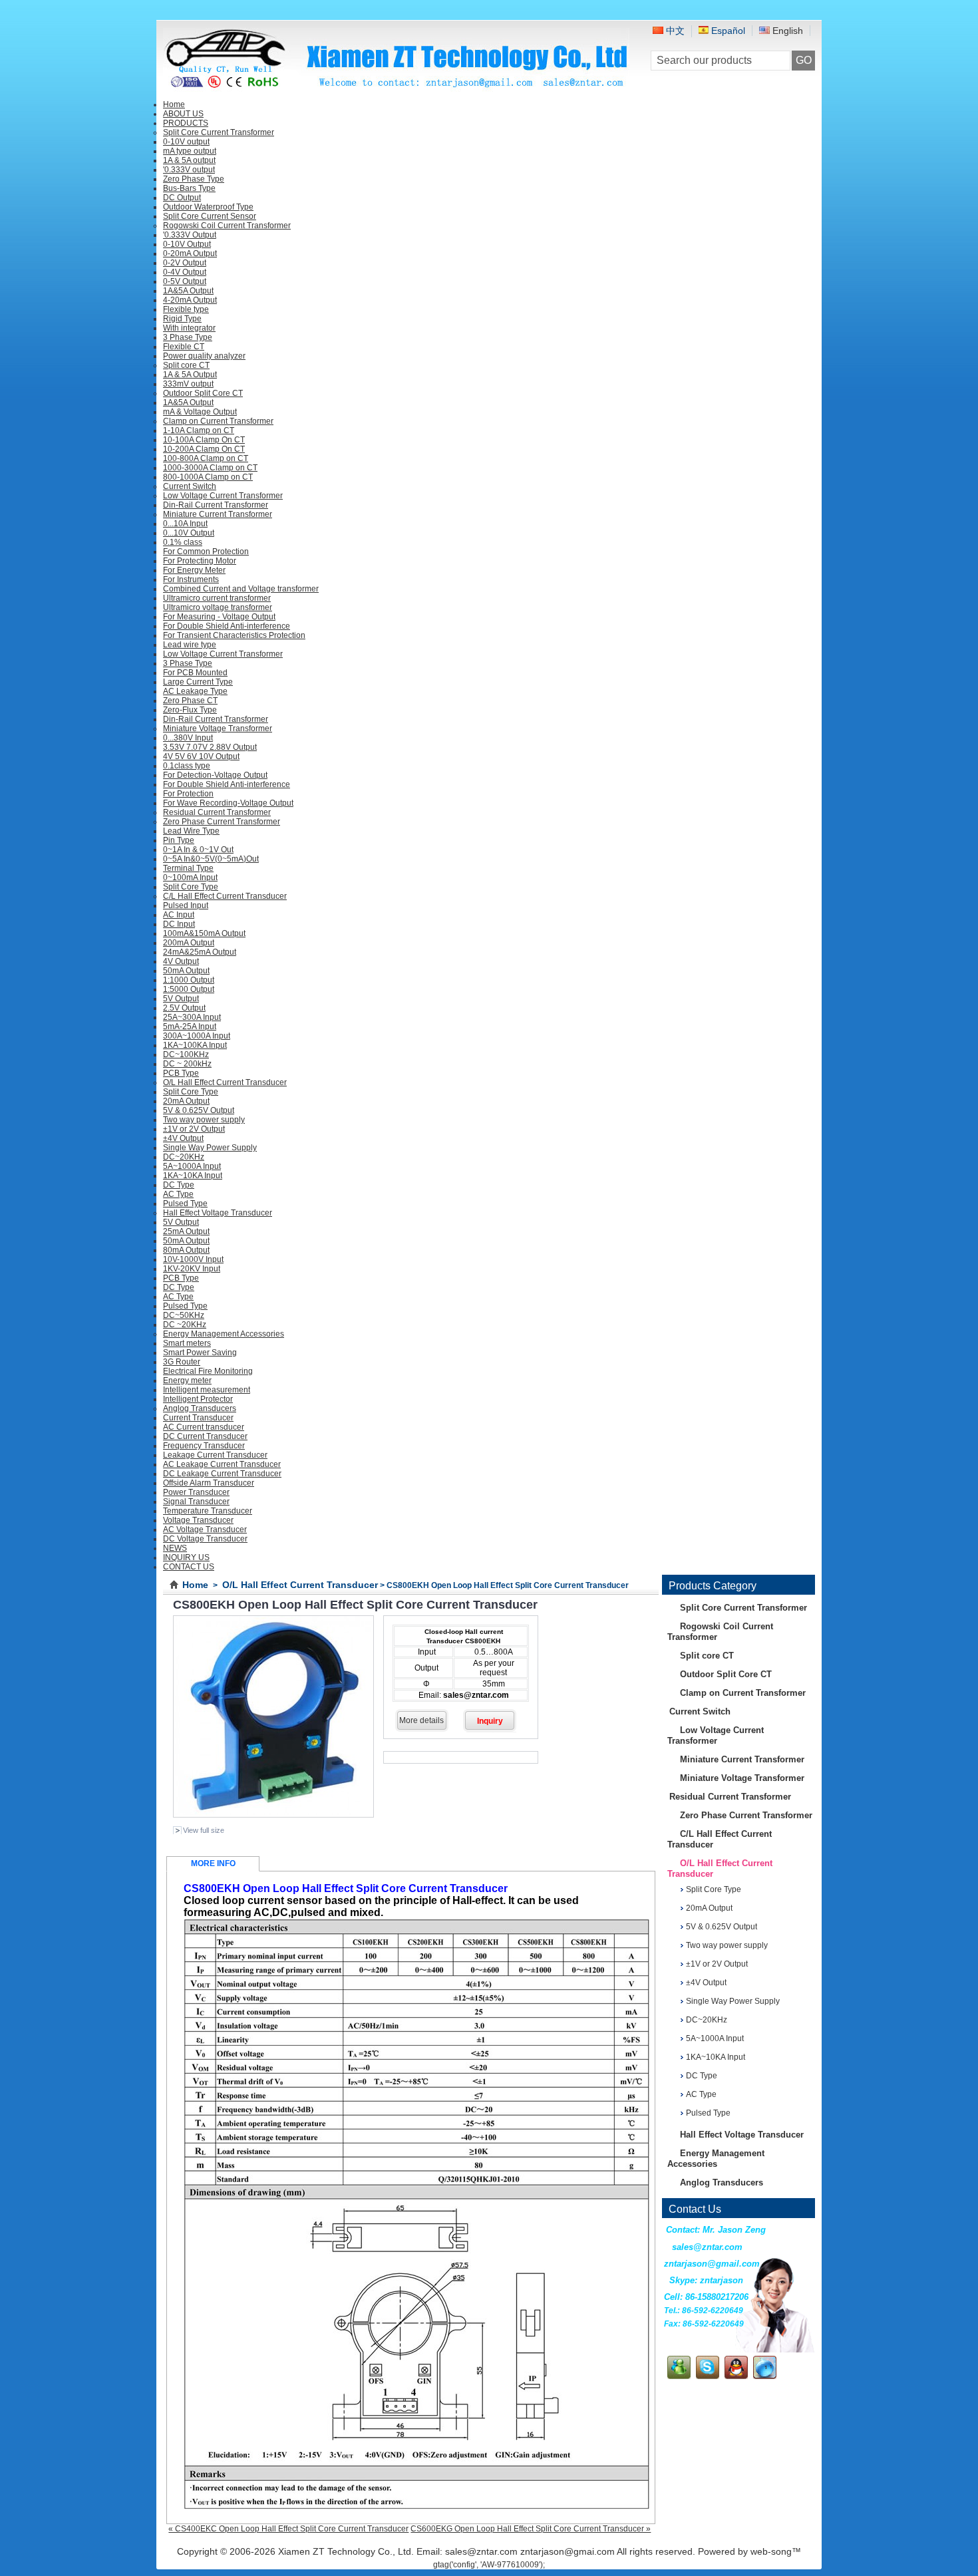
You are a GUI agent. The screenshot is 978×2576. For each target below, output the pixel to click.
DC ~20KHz (185, 1325)
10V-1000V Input (193, 1259)
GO (804, 60)
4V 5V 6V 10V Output (201, 756)
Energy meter (187, 1380)
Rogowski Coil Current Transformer (227, 226)
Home (195, 1585)
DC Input (179, 924)
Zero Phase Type (194, 179)
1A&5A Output (188, 291)
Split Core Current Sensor (210, 216)
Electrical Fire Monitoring (208, 1371)
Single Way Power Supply (210, 1148)
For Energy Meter (194, 570)
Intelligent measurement (207, 1390)
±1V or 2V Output (194, 1129)
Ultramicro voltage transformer (218, 607)
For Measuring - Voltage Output (219, 617)
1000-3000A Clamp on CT (210, 468)
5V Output (181, 999)
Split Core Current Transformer (219, 132)
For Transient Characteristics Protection (234, 635)
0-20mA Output (190, 253)
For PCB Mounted (195, 673)
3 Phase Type (188, 337)
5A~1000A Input (192, 1166)
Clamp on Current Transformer (218, 421)
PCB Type (181, 1073)
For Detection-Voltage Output (215, 775)
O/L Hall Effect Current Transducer (225, 1082)
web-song (771, 2551)
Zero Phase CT (190, 701)
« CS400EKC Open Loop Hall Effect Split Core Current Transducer (288, 2529)
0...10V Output (189, 533)
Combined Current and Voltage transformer (241, 589)
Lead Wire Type (191, 831)
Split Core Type (191, 887)
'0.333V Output (190, 235)
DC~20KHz (184, 1157)
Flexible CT (184, 347)
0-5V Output (185, 281)
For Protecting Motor (200, 561)
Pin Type (179, 840)
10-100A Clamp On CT (204, 440)
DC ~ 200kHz (187, 1064)
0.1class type (187, 766)
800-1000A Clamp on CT (208, 477)
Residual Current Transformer (217, 812)
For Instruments (191, 579)
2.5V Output (184, 1008)
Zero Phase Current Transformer (222, 822)
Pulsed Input (186, 905)
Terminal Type (188, 868)
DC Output (182, 198)
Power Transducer (196, 1492)
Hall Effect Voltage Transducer (218, 1213)
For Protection (188, 794)
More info (213, 1863)
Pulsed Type (185, 1204)
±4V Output (183, 1138)
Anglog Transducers (200, 1408)
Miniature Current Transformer (218, 514)
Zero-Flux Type (190, 710)
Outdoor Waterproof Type (208, 207)
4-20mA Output (190, 300)
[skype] (708, 2376)
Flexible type (186, 309)
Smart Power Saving (200, 1353)
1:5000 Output (189, 989)
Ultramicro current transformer (217, 598)
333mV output (188, 384)
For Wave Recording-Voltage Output (228, 803)
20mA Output (186, 1101)
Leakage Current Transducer (215, 1455)
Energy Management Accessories (224, 1334)
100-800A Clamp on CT (206, 458)
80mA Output (186, 1250)
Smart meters (187, 1343)
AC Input (179, 915)
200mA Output (189, 943)
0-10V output (186, 142)
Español (727, 31)
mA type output (190, 151)
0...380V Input (188, 738)
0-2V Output (185, 263)
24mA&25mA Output (200, 952)
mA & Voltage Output (200, 412)
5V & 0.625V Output (199, 1110)
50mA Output (186, 971)
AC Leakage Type (195, 691)
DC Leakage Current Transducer (222, 1474)
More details (421, 1720)
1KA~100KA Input (195, 1045)
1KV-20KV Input (192, 1269)
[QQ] (736, 2376)
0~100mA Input (190, 878)
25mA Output (186, 1231)
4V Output (181, 961)
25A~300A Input (192, 1017)
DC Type (179, 1185)
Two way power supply (204, 1120)
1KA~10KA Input (193, 1176)
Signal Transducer (196, 1502)
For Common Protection (206, 552)
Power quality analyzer (204, 356)
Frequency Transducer (204, 1446)
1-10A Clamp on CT (199, 430)
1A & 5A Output (190, 375)
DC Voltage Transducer (205, 1539)
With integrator (189, 328)
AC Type (178, 1194)
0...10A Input (185, 524)
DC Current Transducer (205, 1436)
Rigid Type (182, 319)
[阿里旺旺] (765, 2376)
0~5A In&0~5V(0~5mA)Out (211, 859)
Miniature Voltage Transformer (218, 728)
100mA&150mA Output (204, 933)
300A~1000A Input (197, 1036)
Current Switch (190, 486)
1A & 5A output (189, 160)
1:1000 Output (189, 980)
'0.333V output (189, 170)
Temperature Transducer (208, 1511)
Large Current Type (198, 682)
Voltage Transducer (198, 1520)
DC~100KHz (186, 1054)
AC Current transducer (204, 1427)
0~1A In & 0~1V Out (198, 850)
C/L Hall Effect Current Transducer (225, 896)
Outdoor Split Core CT (203, 393)
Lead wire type (190, 645)
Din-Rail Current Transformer (216, 505)
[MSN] (679, 2376)
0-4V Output (185, 272)
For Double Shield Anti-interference (227, 626)
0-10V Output (187, 244)
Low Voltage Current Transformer (223, 496)
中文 (674, 31)
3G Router (182, 1362)
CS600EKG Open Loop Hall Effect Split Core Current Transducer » (531, 2529)
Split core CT (186, 365)
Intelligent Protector (198, 1399)
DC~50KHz (184, 1315)
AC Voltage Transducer (205, 1529)
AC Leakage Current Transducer (222, 1464)
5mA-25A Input (190, 1027)
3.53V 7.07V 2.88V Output (210, 747)
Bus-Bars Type (189, 188)
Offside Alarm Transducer (209, 1483)
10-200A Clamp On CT (204, 449)
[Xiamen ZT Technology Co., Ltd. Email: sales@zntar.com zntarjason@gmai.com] (396, 87)
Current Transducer (198, 1418)
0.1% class (183, 542)
